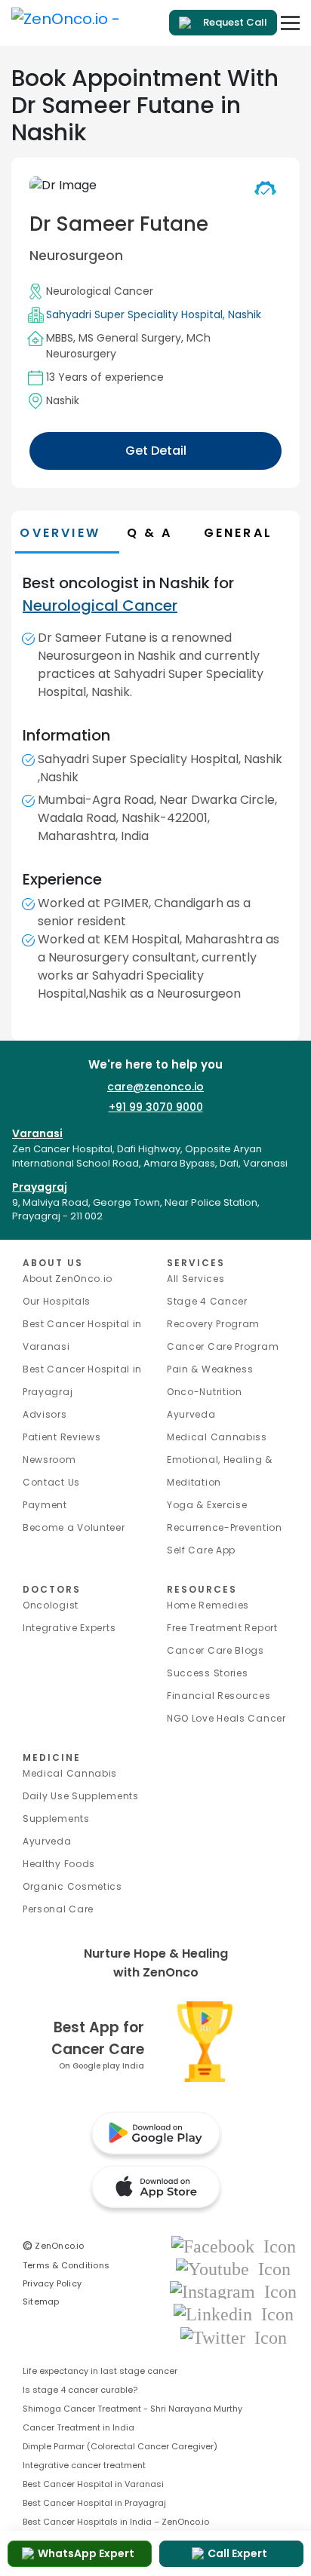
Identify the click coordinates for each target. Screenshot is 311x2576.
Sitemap (41, 2302)
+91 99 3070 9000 (156, 1107)
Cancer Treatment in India (79, 2427)
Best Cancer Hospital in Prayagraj (94, 2503)
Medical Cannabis (70, 1773)
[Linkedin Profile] (234, 2314)
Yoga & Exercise (207, 1505)
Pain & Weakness (210, 1369)
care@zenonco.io (155, 1087)
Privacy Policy (52, 2283)
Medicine (52, 1757)
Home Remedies (208, 1605)
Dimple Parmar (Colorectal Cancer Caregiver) (120, 2446)
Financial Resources (219, 1696)
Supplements (56, 1819)
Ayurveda (191, 1414)
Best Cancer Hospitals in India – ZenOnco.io (116, 2522)
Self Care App (201, 1550)
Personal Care (58, 1909)
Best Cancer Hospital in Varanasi (93, 2484)
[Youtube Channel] (233, 2268)
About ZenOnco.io (68, 1279)
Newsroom (49, 1460)
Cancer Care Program (223, 1346)
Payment (45, 1505)
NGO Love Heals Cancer (226, 1718)
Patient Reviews (62, 1437)
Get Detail (156, 451)
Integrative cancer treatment (84, 2465)
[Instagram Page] (233, 2291)
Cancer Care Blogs (216, 1650)
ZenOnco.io (54, 2246)
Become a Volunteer (74, 1527)
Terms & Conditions (66, 2265)
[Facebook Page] (234, 2245)
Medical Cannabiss (217, 1437)
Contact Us (51, 1482)
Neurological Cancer (100, 291)
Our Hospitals (57, 1301)
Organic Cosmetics (72, 1886)
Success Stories (208, 1673)
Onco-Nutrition (205, 1392)
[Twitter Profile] (234, 2337)
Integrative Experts (69, 1628)
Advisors (45, 1414)
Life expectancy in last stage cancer (100, 2371)
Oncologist (51, 1605)
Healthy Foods (59, 1864)
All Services (196, 1279)
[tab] (162, 533)
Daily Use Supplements (81, 1796)
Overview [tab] (60, 533)
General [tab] (238, 533)
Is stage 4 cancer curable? (80, 2390)
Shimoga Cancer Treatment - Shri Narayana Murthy (132, 2409)
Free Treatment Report (222, 1628)
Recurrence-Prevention (225, 1527)
